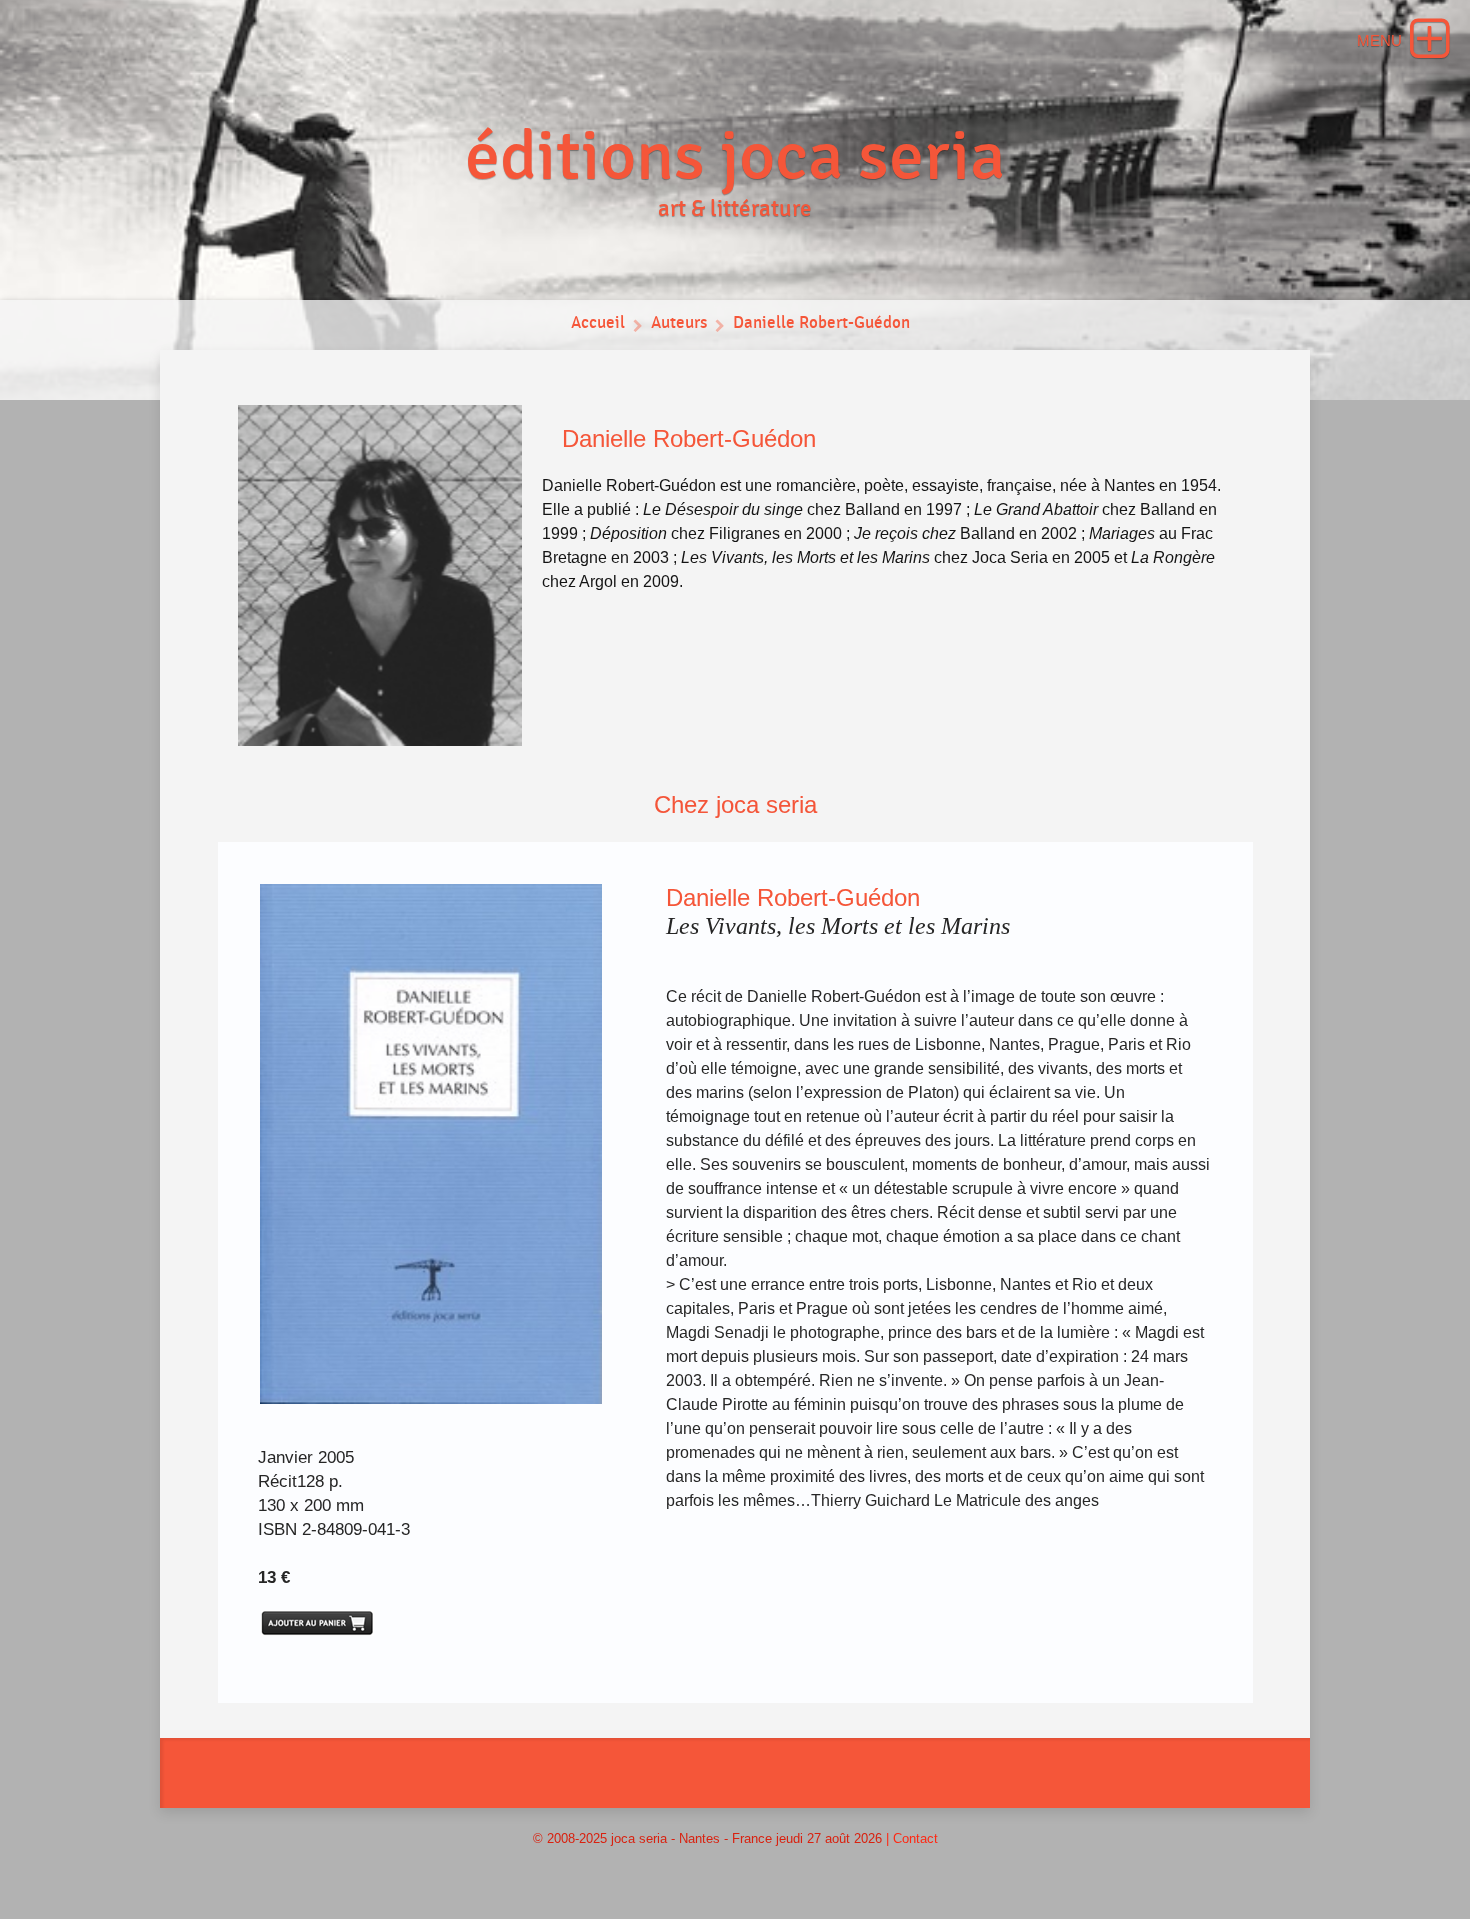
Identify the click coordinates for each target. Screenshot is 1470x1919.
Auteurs (679, 323)
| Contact (912, 1838)
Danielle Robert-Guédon (821, 323)
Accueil (598, 323)
